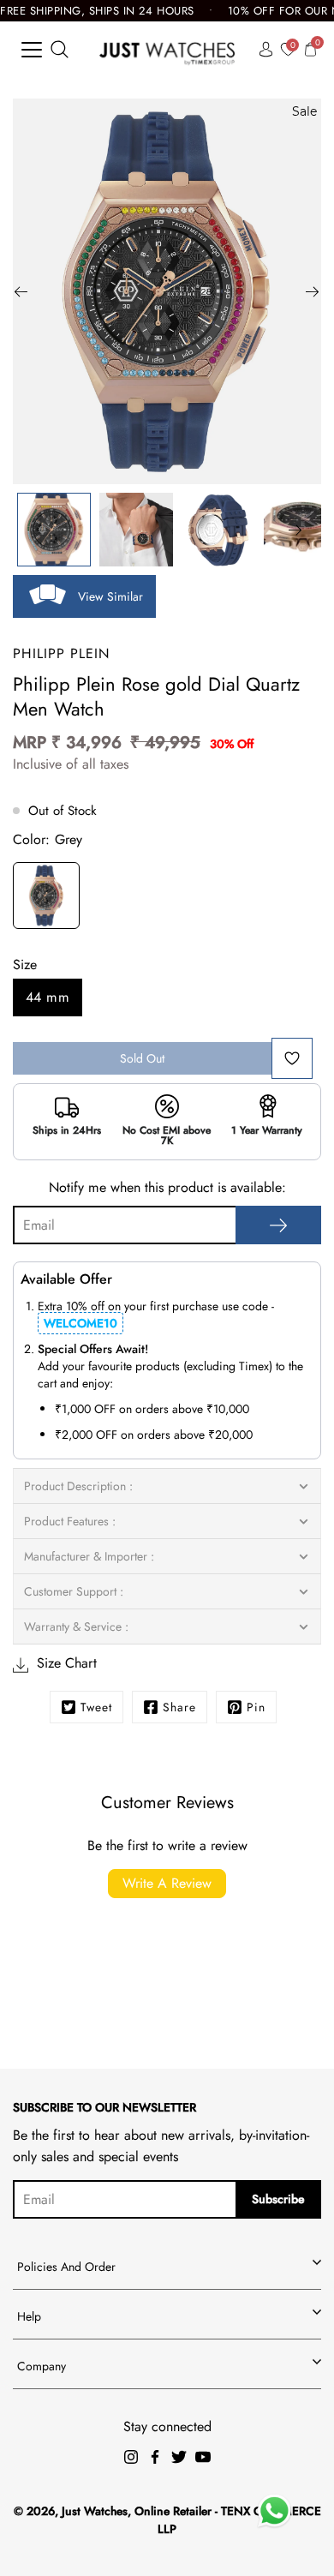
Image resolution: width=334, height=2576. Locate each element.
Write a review (167, 1883)
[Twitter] (179, 2457)
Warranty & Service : (76, 1626)
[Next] (313, 291)
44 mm (48, 997)
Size (25, 965)
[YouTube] (203, 2457)
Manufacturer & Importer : (89, 1556)
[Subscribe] (278, 1225)
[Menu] (32, 50)
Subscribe (278, 2199)
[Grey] (46, 898)
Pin (256, 1707)
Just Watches (95, 2511)
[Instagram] (131, 2457)
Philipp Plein (61, 653)
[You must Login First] (292, 1058)
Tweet (96, 1707)
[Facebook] (155, 2457)
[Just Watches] (167, 49)
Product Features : (70, 1521)
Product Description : (78, 1486)
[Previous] (21, 291)
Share (179, 1707)
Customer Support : (74, 1591)
